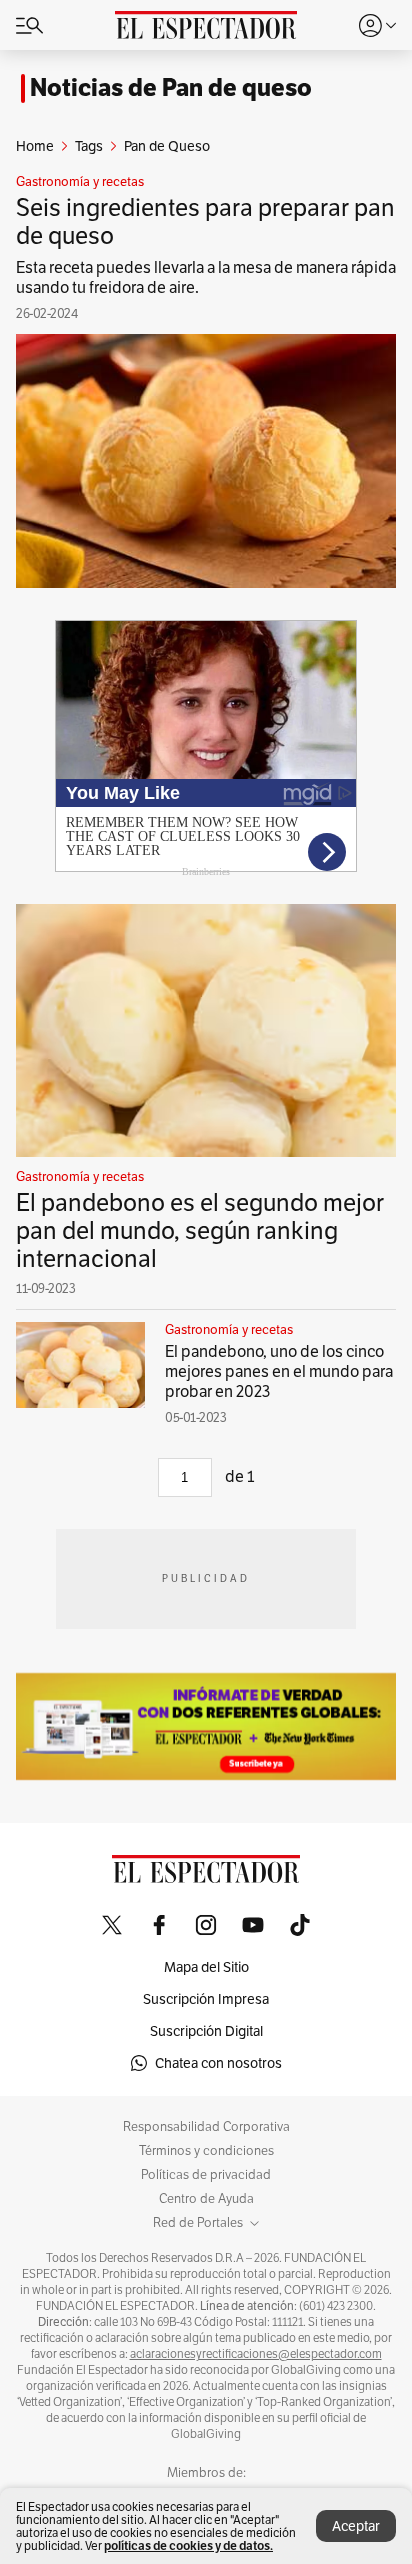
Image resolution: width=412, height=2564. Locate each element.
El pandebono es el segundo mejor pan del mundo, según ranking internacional (200, 1230)
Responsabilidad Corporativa (206, 2127)
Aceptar (356, 2526)
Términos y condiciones (206, 2151)
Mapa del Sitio (206, 1967)
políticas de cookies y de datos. (188, 2545)
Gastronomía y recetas (80, 182)
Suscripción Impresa (206, 1999)
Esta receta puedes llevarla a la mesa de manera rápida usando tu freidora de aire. (206, 277)
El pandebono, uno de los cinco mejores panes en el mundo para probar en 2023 (279, 1371)
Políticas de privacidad (206, 2175)
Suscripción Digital (206, 2031)
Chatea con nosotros (218, 2063)
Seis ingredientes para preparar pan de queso (205, 221)
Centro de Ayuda (206, 2199)
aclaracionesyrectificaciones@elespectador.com (256, 2354)
